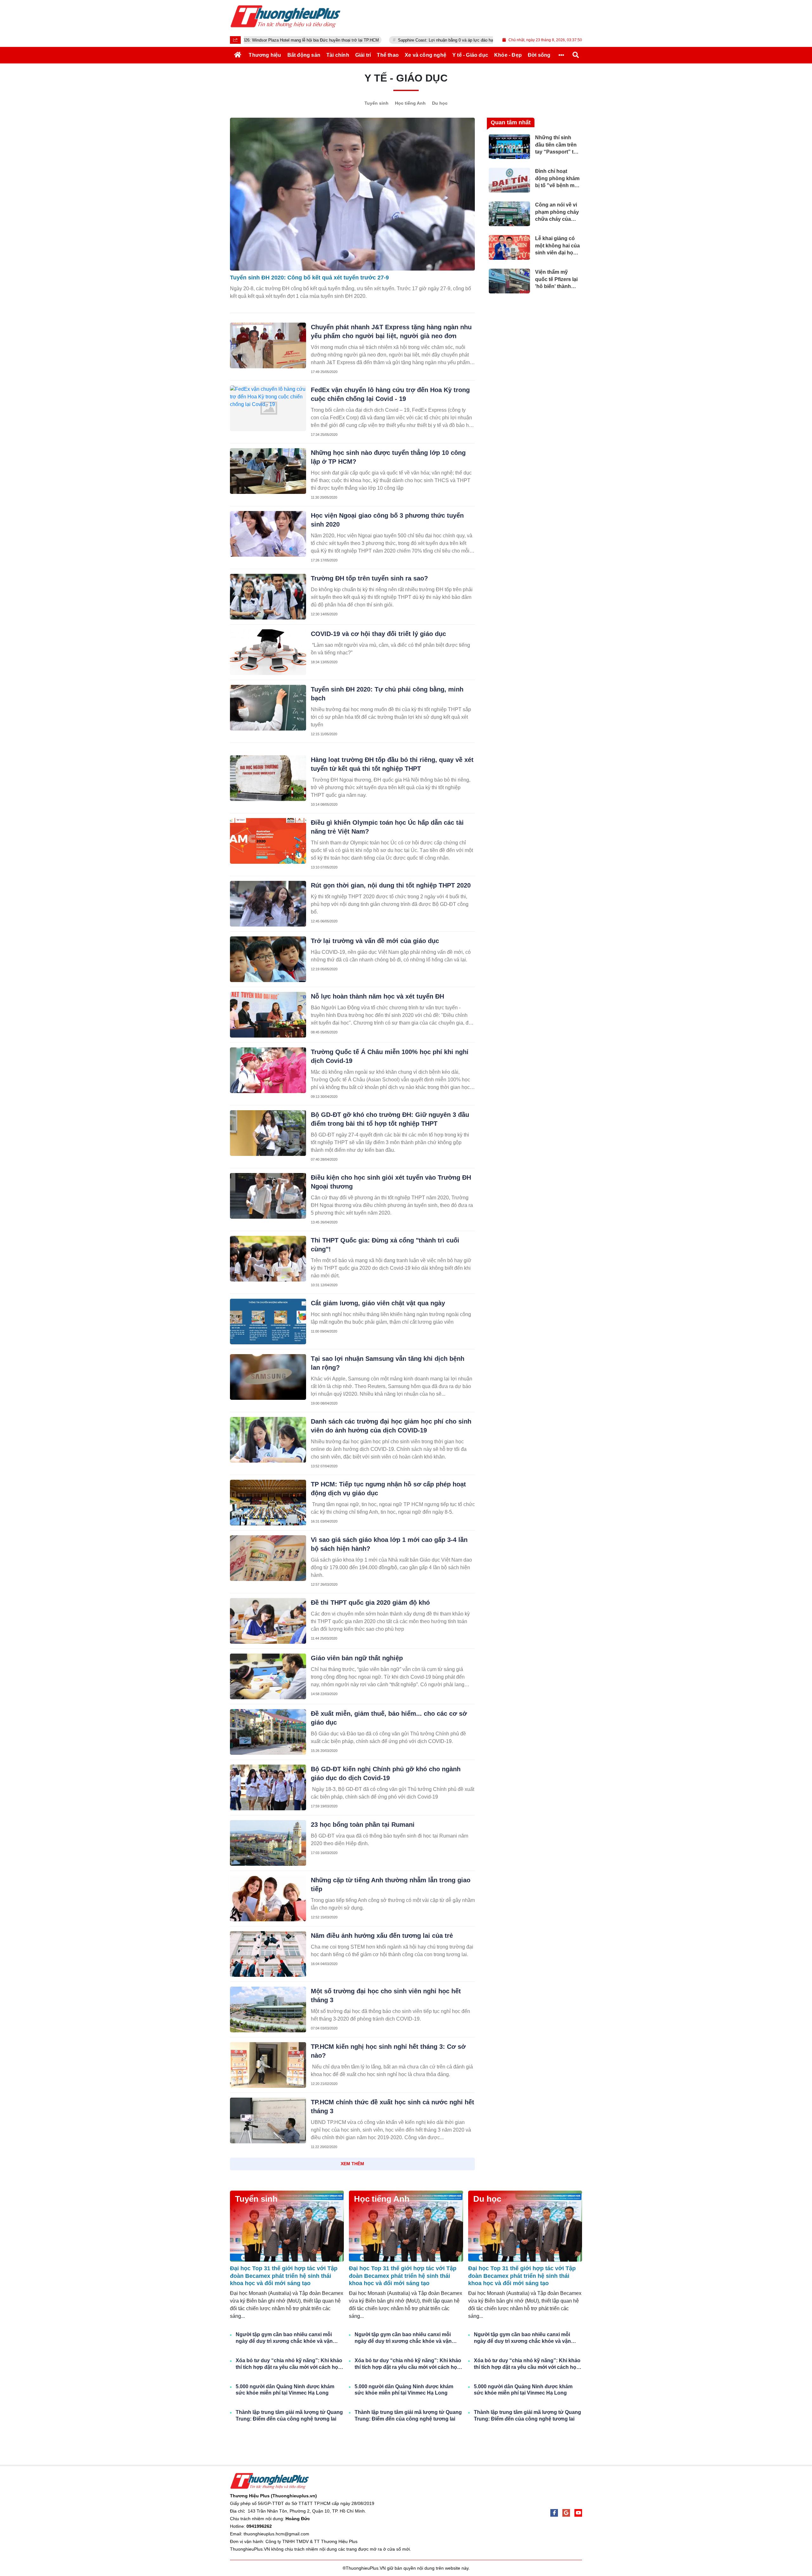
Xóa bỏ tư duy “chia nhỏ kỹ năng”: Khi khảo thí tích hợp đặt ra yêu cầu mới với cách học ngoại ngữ (289, 2364)
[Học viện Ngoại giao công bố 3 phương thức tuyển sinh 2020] (268, 534)
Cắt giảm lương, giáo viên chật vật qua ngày (378, 1303)
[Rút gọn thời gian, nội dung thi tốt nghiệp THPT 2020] (268, 904)
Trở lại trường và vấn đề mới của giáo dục (375, 941)
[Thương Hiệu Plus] (285, 16)
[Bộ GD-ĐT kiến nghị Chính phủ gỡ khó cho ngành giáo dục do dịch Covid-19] (268, 1787)
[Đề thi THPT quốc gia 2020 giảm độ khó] (268, 1621)
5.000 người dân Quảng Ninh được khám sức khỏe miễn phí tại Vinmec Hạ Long (285, 2390)
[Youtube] (578, 2513)
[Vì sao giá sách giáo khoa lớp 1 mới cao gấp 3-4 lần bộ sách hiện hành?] (268, 1558)
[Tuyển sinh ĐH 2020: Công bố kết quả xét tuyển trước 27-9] (352, 194)
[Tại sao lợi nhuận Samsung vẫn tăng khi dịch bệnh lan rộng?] (268, 1377)
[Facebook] (554, 2513)
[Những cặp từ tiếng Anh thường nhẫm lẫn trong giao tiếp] (268, 1898)
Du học (440, 103)
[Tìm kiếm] (576, 55)
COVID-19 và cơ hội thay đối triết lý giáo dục (378, 634)
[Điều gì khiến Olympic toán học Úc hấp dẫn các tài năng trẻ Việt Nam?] (268, 841)
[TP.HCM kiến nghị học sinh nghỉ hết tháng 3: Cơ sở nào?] (268, 2065)
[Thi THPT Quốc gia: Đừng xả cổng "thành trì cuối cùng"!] (268, 1259)
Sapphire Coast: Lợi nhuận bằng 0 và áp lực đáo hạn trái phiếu (362, 40)
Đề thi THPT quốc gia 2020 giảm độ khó (370, 1603)
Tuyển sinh (377, 103)
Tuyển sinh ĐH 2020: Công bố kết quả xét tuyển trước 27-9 (309, 278)
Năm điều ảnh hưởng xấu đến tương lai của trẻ (382, 1936)
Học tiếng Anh (410, 103)
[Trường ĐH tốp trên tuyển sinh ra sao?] (268, 597)
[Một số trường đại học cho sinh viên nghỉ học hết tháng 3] (268, 2009)
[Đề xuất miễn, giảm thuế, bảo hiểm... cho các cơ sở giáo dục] (268, 1732)
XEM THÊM (352, 2164)
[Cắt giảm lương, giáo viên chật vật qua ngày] (268, 1321)
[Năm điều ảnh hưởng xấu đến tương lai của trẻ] (268, 1954)
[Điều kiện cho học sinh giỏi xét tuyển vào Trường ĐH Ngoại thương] (268, 1196)
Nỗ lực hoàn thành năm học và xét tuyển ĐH (377, 996)
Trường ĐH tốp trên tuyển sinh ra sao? (369, 578)
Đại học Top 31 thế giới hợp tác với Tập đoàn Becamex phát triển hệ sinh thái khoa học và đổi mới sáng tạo (284, 2276)
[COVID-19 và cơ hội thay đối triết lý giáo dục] (268, 652)
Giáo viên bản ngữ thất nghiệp (357, 1658)
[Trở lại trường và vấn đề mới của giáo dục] (268, 959)
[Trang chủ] (238, 55)
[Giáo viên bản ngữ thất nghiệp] (268, 1676)
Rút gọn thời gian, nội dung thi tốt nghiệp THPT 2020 (391, 885)
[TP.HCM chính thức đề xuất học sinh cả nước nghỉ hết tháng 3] (268, 2120)
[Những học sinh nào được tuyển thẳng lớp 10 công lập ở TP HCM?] (268, 471)
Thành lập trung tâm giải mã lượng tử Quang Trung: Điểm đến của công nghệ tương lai (289, 2415)
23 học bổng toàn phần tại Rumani (363, 1825)
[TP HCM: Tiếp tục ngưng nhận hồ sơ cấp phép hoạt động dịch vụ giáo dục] (268, 1503)
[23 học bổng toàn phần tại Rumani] (268, 1843)
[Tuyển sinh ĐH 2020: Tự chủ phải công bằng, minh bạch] (268, 708)
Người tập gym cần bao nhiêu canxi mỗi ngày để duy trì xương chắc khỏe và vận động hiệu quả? (284, 2338)
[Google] (566, 2513)
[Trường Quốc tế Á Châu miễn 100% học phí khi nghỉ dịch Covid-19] (268, 1070)
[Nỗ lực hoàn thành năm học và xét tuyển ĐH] (268, 1015)
